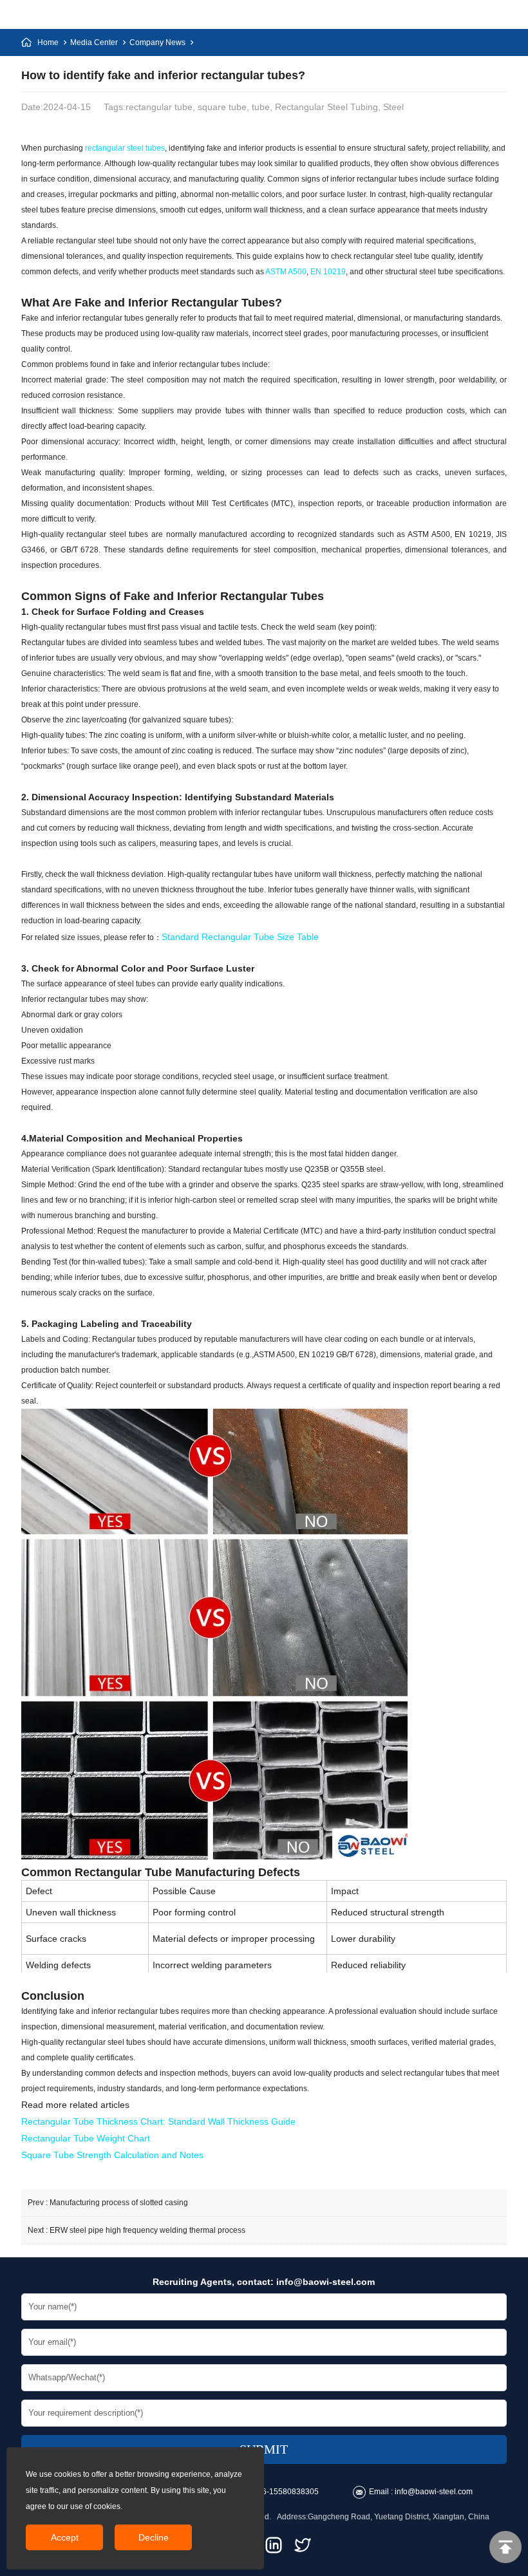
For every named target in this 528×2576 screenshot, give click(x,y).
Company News (157, 42)
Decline (154, 2537)
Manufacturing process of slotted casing (119, 2203)
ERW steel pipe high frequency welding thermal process (147, 2230)
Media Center (94, 42)
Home (48, 42)
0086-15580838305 (284, 2492)
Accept (65, 2537)
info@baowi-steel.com (325, 2282)
